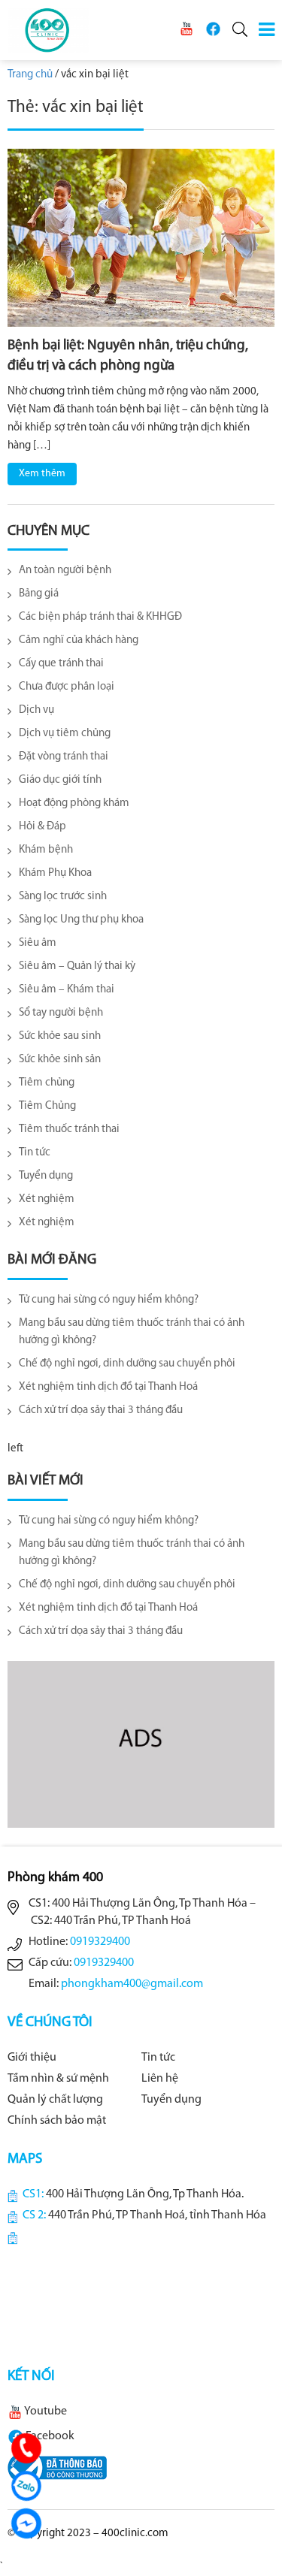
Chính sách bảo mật (57, 2121)
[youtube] (186, 29)
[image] (141, 238)
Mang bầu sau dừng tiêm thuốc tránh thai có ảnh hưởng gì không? (132, 1332)
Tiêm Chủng (47, 1106)
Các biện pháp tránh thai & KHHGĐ (100, 617)
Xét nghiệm (47, 1199)
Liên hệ (160, 2079)
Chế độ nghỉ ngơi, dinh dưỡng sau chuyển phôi (127, 1364)
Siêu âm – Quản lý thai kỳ (77, 966)
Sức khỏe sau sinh (60, 1036)
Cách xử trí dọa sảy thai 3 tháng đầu (101, 1410)
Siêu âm (38, 943)
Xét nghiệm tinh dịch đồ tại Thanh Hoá (108, 1387)
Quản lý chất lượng (55, 2100)
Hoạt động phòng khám (74, 803)
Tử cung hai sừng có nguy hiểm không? (109, 1300)
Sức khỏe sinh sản (60, 1060)
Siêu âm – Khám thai (67, 990)
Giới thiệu (32, 2058)
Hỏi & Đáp (42, 827)
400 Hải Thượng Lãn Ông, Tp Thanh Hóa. (145, 2194)
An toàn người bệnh (65, 571)
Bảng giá (39, 594)
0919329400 (100, 1942)
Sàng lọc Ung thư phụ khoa (81, 920)
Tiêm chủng (47, 1083)
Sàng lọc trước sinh (63, 897)
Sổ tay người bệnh (61, 1013)
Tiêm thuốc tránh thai (69, 1129)
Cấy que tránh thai (61, 664)
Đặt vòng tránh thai (64, 757)
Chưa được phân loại (67, 687)
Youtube (45, 2411)
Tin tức (35, 1153)
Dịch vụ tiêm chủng (65, 734)
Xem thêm (42, 474)
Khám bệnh (46, 850)
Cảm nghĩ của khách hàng (79, 640)
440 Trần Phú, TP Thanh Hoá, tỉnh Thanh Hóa (157, 2215)
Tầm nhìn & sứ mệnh (58, 2079)
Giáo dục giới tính (60, 780)
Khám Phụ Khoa (55, 873)
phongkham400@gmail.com (132, 1984)
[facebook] (213, 29)
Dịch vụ (36, 710)
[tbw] (57, 2468)
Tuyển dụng (46, 1176)
